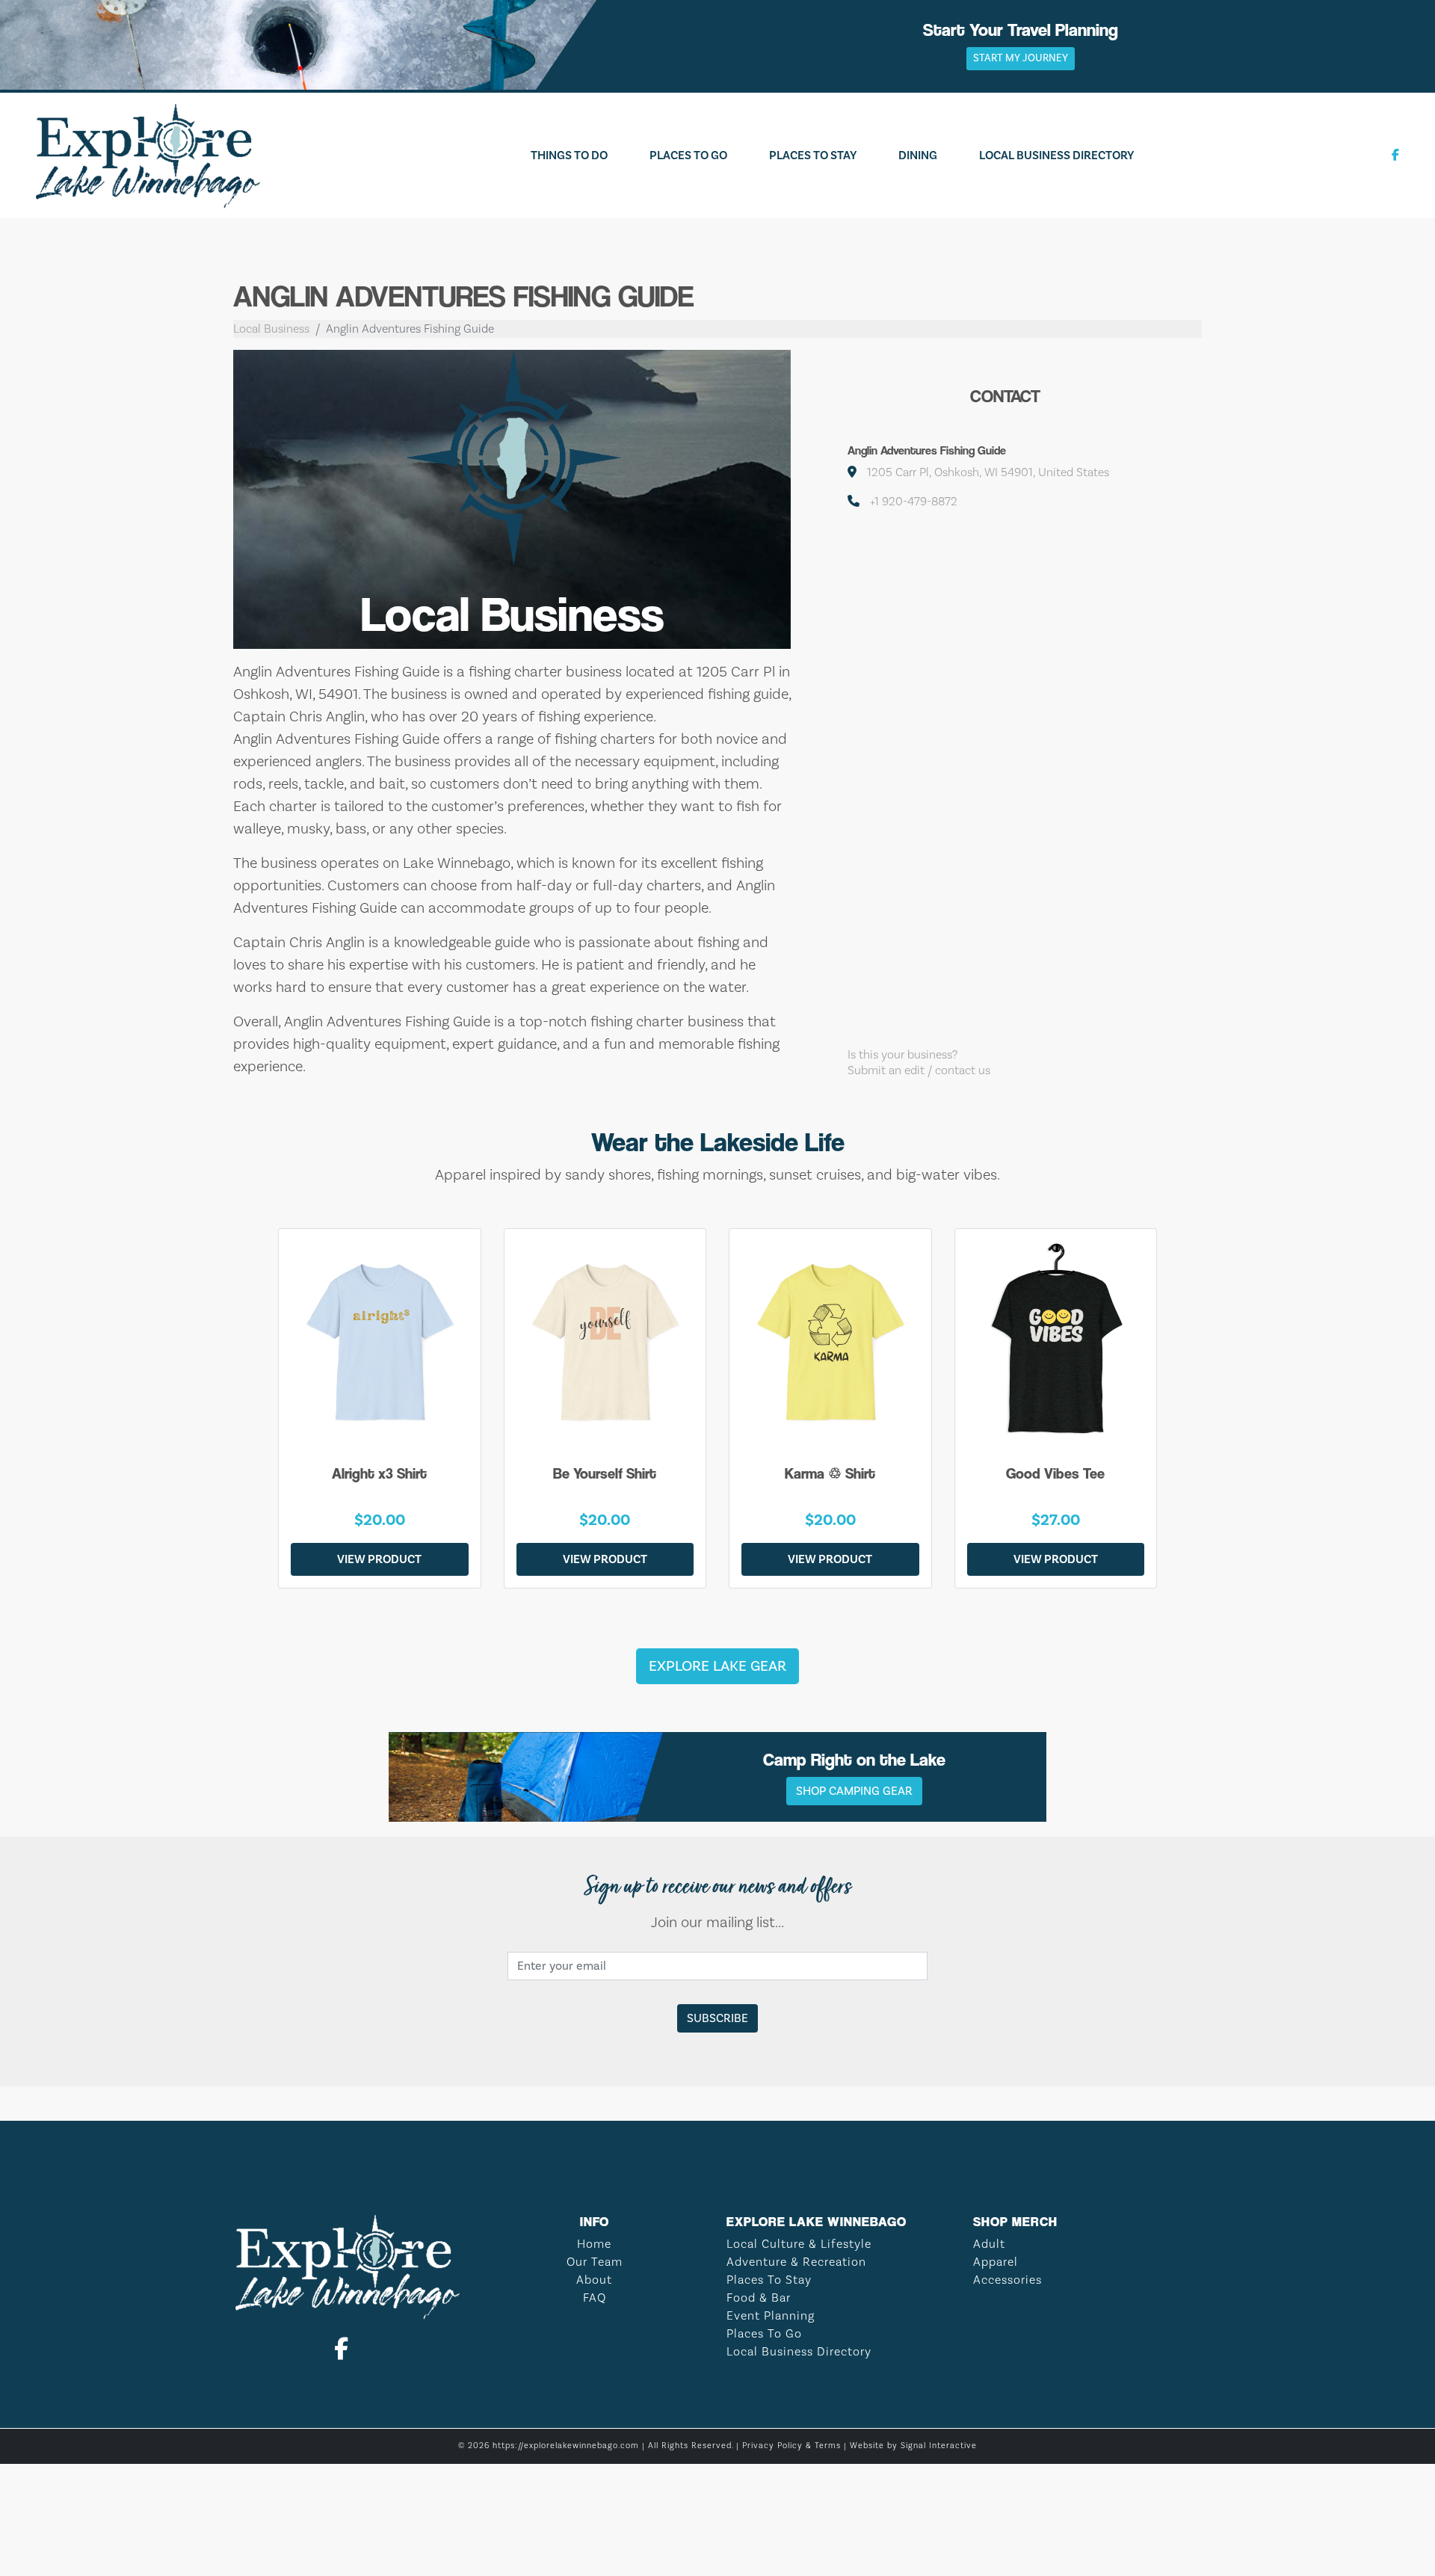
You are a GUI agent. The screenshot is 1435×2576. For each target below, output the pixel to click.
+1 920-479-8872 (914, 502)
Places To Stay (813, 155)
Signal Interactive (939, 2446)
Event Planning (771, 2316)
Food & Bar (759, 2298)
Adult (989, 2244)
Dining (918, 155)
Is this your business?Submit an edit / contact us (919, 1063)
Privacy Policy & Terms (791, 2446)
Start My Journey (1021, 58)
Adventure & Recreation (796, 2262)
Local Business (271, 329)
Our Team (595, 2262)
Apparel (996, 2262)
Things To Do (569, 155)
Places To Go (688, 155)
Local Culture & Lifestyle (799, 2244)
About (594, 2280)
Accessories (1007, 2280)
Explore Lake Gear (717, 1666)
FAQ (595, 2298)
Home (594, 2244)
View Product (379, 1559)
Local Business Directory (1056, 155)
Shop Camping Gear (854, 1791)
